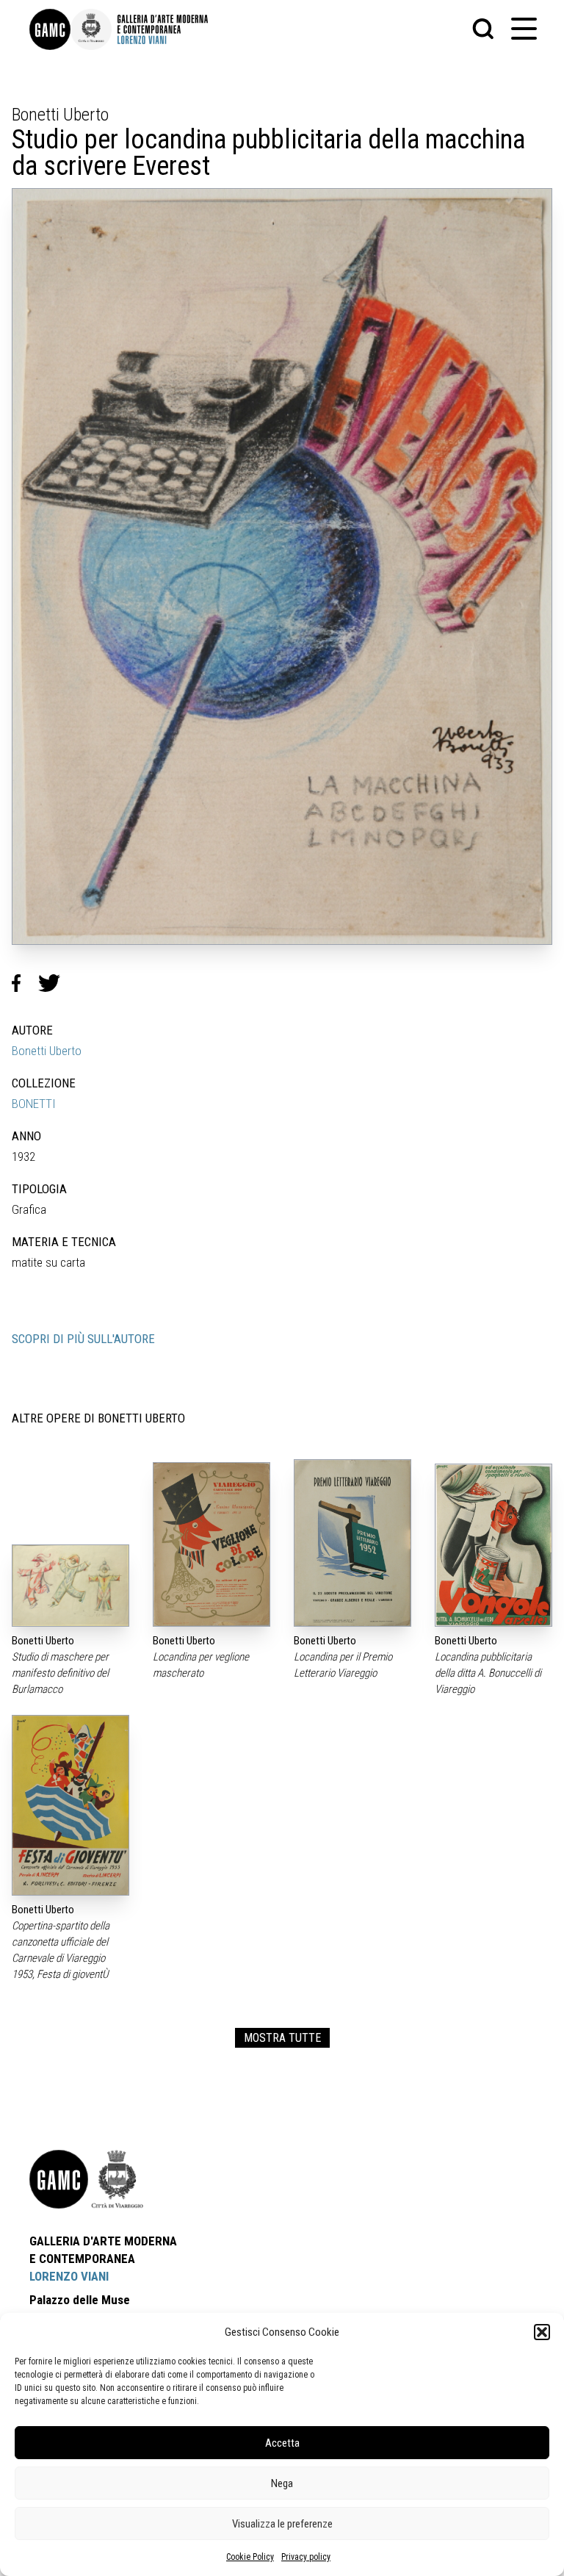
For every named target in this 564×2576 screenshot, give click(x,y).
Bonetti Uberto (47, 1051)
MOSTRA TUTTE (282, 2038)
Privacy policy (306, 2557)
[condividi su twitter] (55, 983)
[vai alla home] (59, 2179)
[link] (50, 29)
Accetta (282, 2443)
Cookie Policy (250, 2557)
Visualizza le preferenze (282, 2524)
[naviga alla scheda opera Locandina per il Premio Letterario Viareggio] (352, 1543)
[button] (542, 2332)
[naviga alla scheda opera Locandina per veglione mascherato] (211, 1545)
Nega (282, 2483)
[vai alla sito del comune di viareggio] (117, 2179)
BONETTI (34, 1104)
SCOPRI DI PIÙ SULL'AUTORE (83, 1339)
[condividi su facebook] (25, 983)
